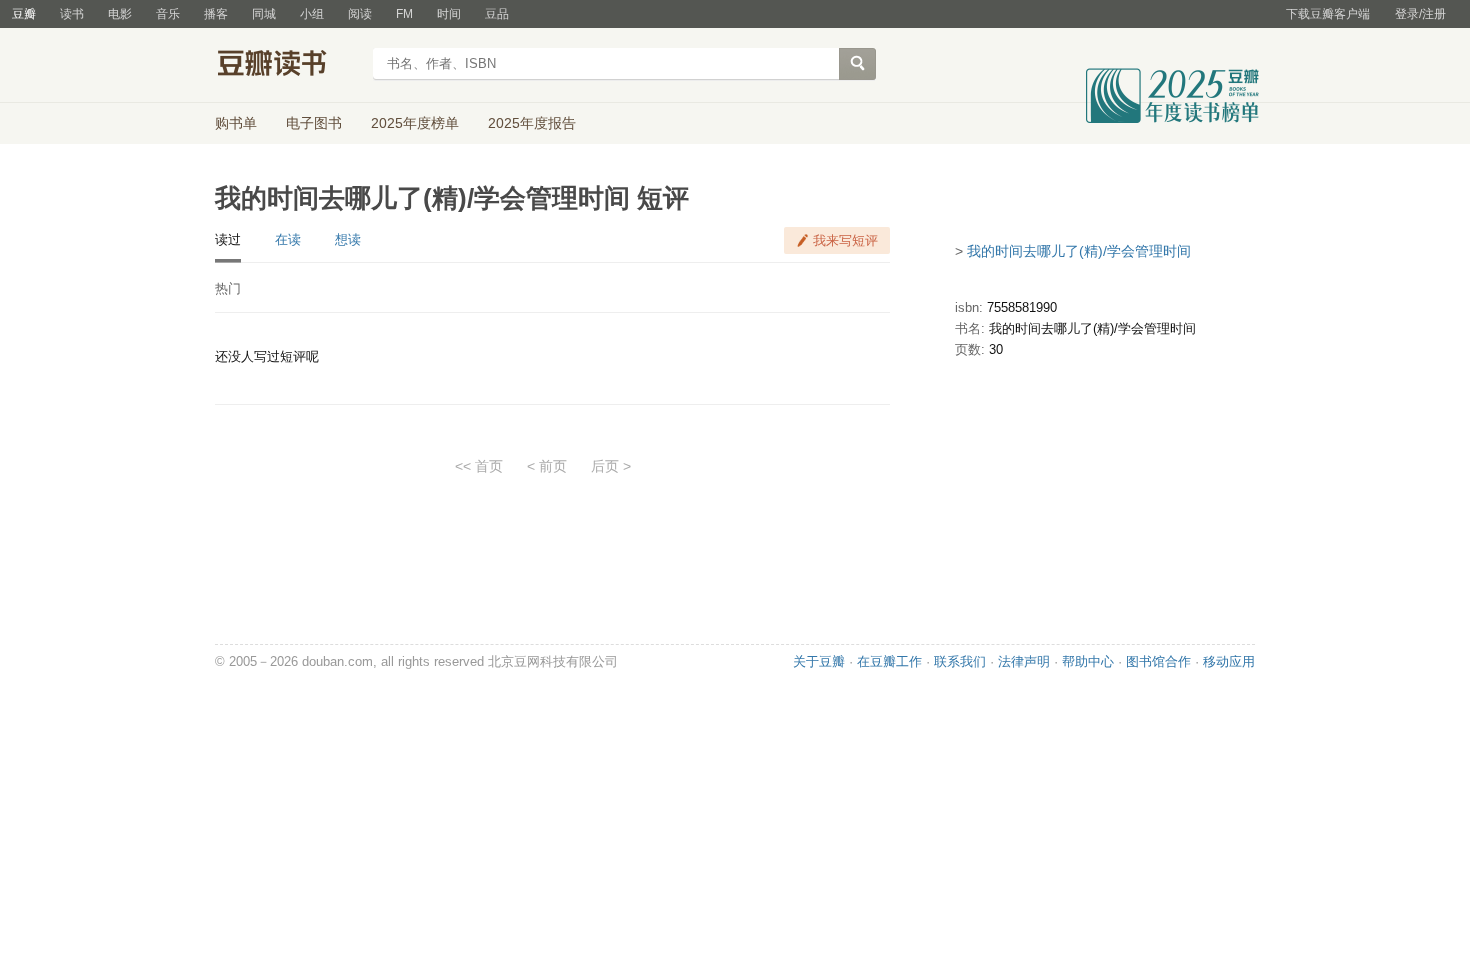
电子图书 (314, 123)
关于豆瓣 (819, 661)
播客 (216, 14)
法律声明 (1024, 661)
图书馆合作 (1158, 661)
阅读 (360, 14)
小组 (312, 14)
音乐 (168, 14)
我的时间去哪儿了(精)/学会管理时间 (1079, 251)
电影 (120, 14)
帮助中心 (1088, 661)
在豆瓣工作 (889, 661)
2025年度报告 (532, 123)
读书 (72, 14)
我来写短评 (845, 240)
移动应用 (1229, 661)
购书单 (236, 123)
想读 (348, 239)
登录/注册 (1420, 14)
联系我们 (960, 661)
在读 (288, 239)
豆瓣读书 (287, 66)
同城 (264, 14)
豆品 (497, 14)
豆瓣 (24, 14)
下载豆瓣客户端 (1328, 14)
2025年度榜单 (415, 123)
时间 (449, 14)
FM (404, 14)
